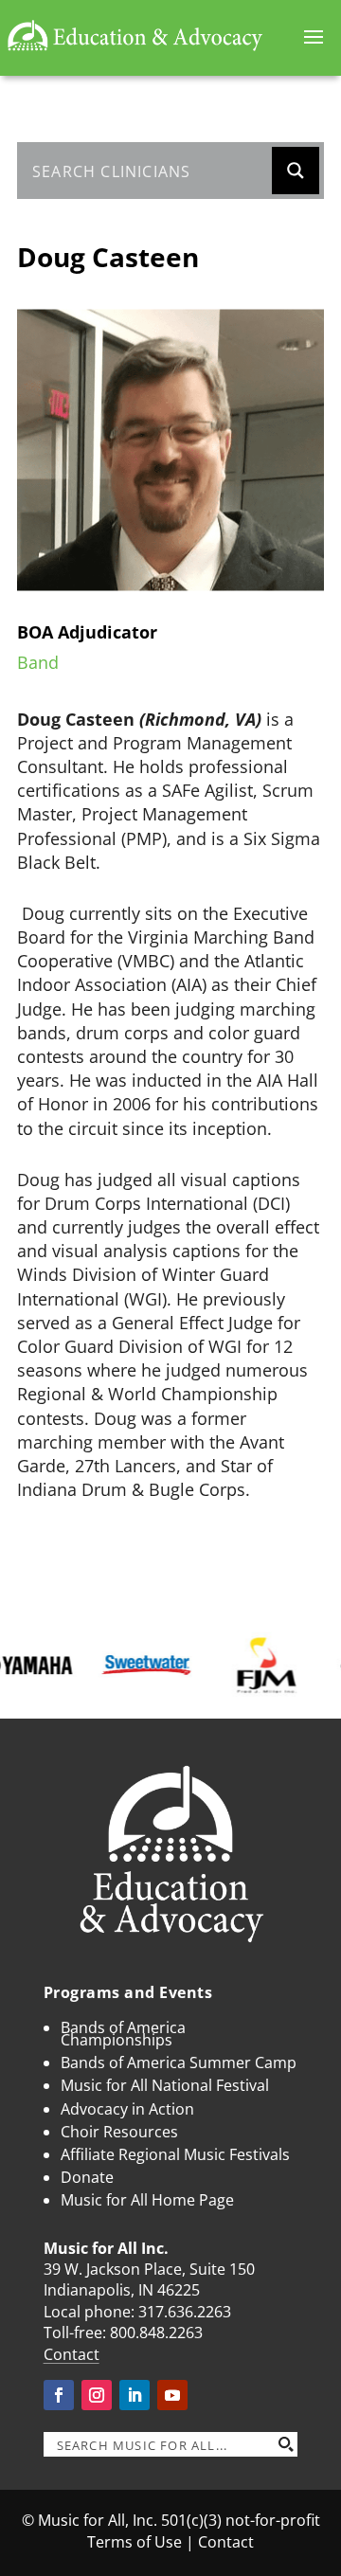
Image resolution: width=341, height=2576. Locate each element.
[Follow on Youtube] (172, 2395)
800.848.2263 (156, 2333)
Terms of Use (135, 2542)
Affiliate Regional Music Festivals (175, 2154)
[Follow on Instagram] (97, 2395)
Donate (87, 2177)
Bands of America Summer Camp (179, 2063)
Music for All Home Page (147, 2200)
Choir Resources (119, 2132)
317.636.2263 (185, 2312)
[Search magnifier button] (296, 171)
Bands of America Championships (123, 2034)
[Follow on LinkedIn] (135, 2395)
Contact (72, 2354)
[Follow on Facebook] (59, 2395)
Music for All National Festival (165, 2085)
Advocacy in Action (127, 2109)
